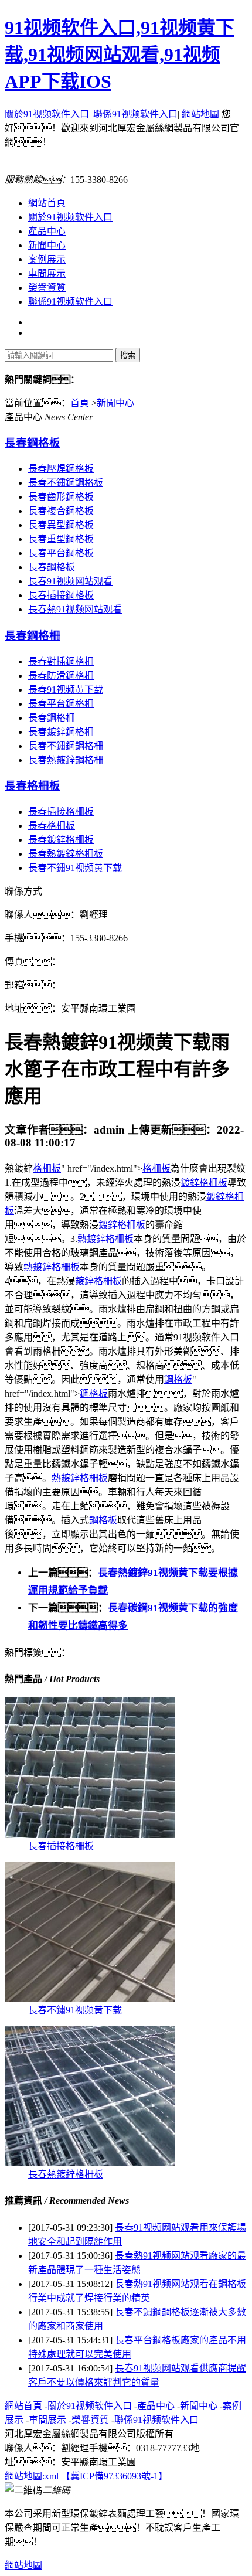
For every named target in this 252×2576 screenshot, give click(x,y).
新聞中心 (47, 245)
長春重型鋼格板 (61, 539)
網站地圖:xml (33, 2476)
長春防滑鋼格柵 (61, 676)
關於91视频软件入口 (47, 114)
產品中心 (47, 231)
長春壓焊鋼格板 (61, 469)
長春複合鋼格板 (61, 511)
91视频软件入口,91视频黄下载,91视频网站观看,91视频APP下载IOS (120, 55)
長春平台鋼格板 (61, 553)
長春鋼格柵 (33, 636)
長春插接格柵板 (61, 811)
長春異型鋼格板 (61, 525)
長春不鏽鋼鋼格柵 (66, 746)
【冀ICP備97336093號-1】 (114, 2476)
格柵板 (47, 1168)
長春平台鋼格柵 (61, 704)
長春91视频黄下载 (66, 690)
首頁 (81, 403)
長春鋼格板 (33, 443)
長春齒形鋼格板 (61, 497)
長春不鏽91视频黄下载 (75, 868)
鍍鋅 (190, 1182)
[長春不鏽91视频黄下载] (90, 1999)
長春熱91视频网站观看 (75, 609)
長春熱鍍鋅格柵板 (66, 854)
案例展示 (47, 259)
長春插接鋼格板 (61, 595)
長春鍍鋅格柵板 (61, 840)
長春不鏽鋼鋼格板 (66, 483)
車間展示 (47, 273)
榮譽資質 (47, 287)
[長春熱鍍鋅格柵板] (90, 2163)
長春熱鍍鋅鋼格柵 (66, 760)
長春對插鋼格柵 (61, 661)
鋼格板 (178, 1379)
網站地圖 (200, 114)
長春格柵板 (33, 786)
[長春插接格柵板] (90, 1835)
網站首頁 (47, 203)
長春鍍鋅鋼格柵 (61, 732)
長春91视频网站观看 (70, 581)
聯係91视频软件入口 (135, 114)
